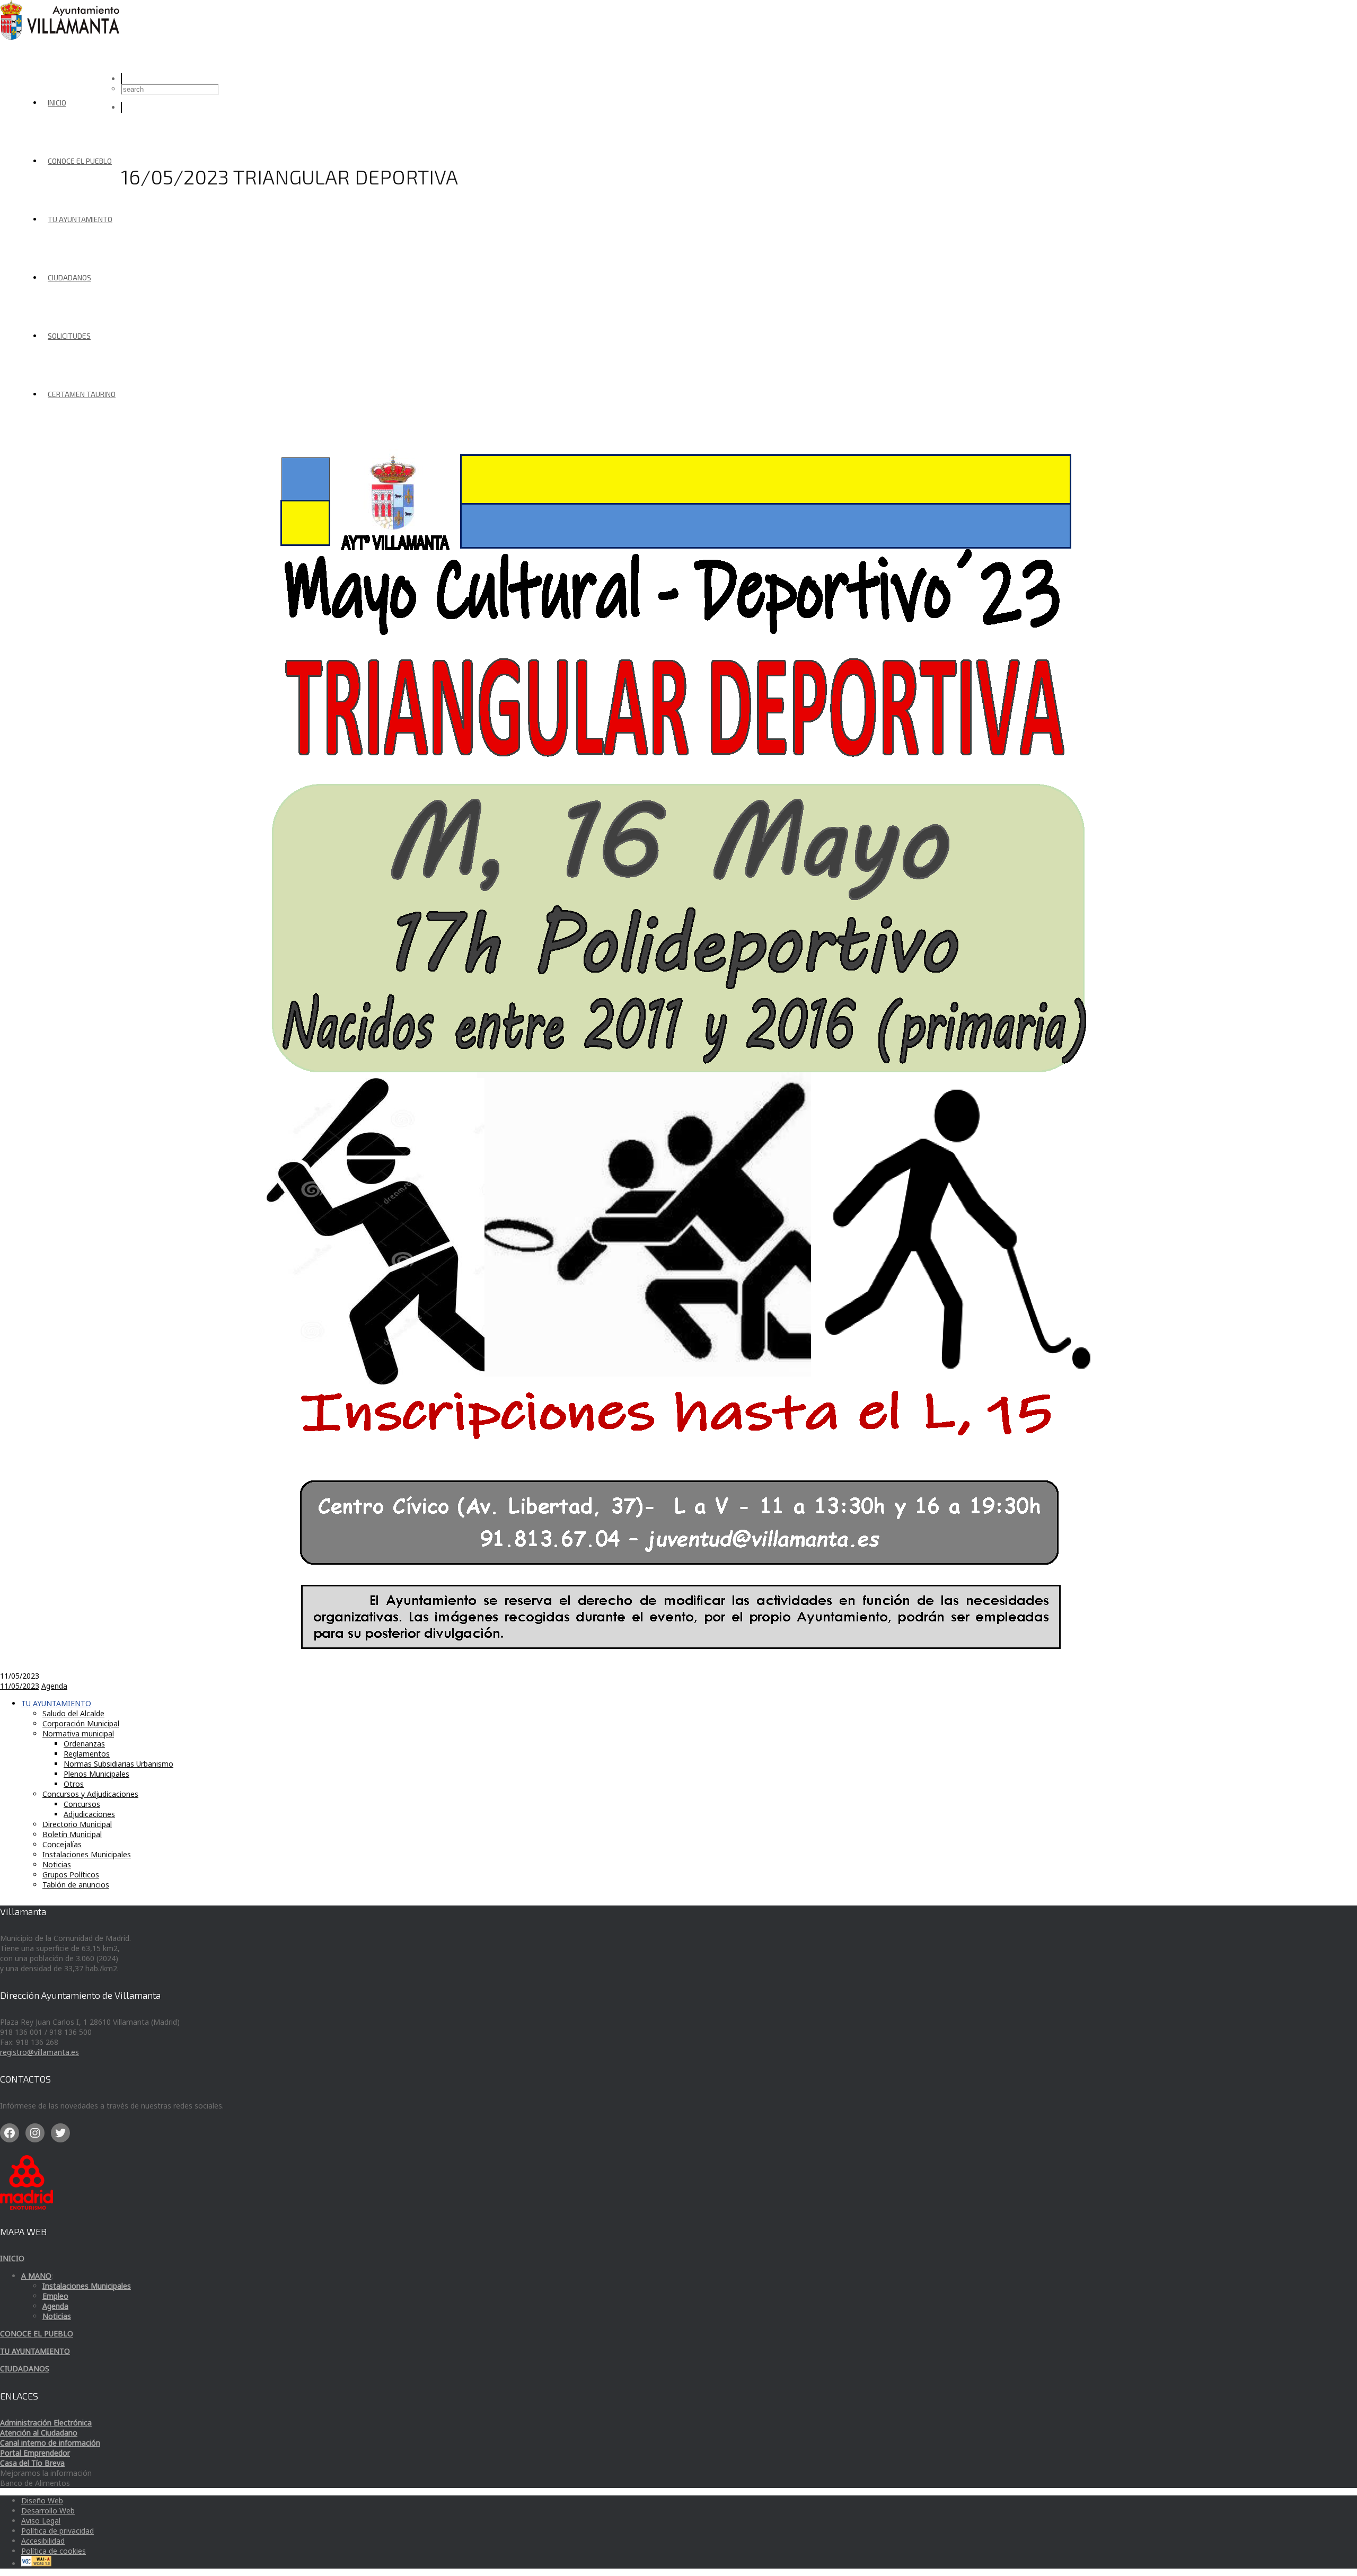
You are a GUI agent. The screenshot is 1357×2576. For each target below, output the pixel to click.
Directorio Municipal (77, 1824)
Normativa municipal (78, 1733)
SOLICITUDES (69, 336)
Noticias (57, 1864)
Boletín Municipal (72, 1834)
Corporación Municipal (81, 1723)
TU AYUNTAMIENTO (80, 219)
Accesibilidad (43, 2541)
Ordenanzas (84, 1744)
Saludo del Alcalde (73, 1713)
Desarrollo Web (48, 2511)
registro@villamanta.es (39, 2052)
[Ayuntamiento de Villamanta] (61, 37)
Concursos (82, 1804)
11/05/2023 (20, 1686)
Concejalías (62, 1844)
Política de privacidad (58, 2531)
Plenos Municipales (96, 1774)
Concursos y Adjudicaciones (90, 1794)
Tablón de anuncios (76, 1885)
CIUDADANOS (69, 277)
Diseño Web (42, 2500)
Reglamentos (87, 1754)
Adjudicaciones (89, 1814)
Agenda (54, 1686)
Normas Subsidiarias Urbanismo (118, 1764)
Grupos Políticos (71, 1874)
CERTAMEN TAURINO (82, 394)
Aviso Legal (41, 2521)
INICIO (57, 103)
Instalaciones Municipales (87, 1854)
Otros (74, 1784)
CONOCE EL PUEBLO (80, 161)
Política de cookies (54, 2551)
